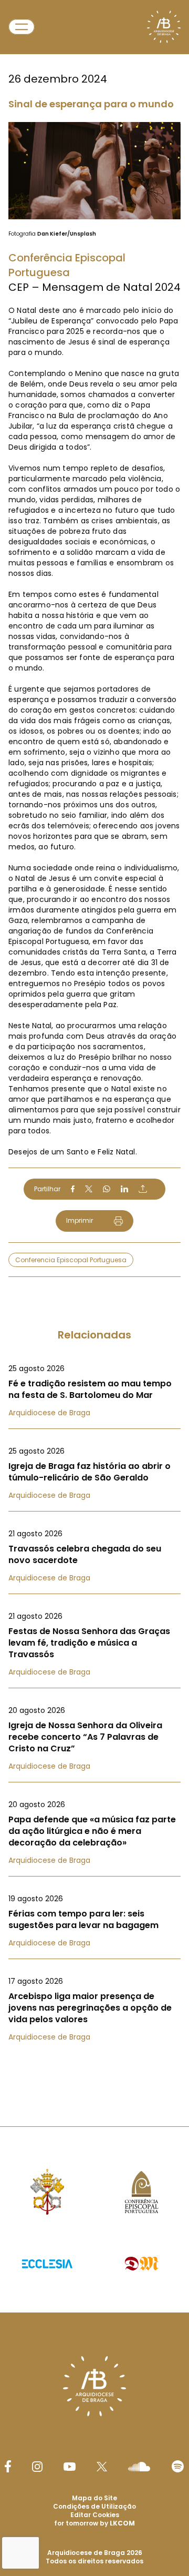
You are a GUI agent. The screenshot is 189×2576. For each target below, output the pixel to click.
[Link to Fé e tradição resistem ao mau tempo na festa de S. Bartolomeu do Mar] (94, 1391)
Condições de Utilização (94, 2506)
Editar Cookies (95, 2515)
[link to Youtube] (70, 2467)
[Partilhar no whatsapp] (107, 1189)
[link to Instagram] (37, 2467)
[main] (94, 1042)
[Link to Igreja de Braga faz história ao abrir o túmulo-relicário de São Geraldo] (94, 1473)
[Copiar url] (143, 1189)
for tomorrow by (94, 2523)
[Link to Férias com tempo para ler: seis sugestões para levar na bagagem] (94, 1921)
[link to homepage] (164, 27)
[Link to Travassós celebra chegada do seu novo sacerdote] (94, 1556)
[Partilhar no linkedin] (124, 1189)
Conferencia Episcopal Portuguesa (71, 1260)
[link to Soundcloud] (139, 2467)
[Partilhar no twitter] (89, 1189)
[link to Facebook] (8, 2466)
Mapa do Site (94, 2498)
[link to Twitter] (102, 2467)
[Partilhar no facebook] (73, 1189)
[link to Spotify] (178, 2466)
